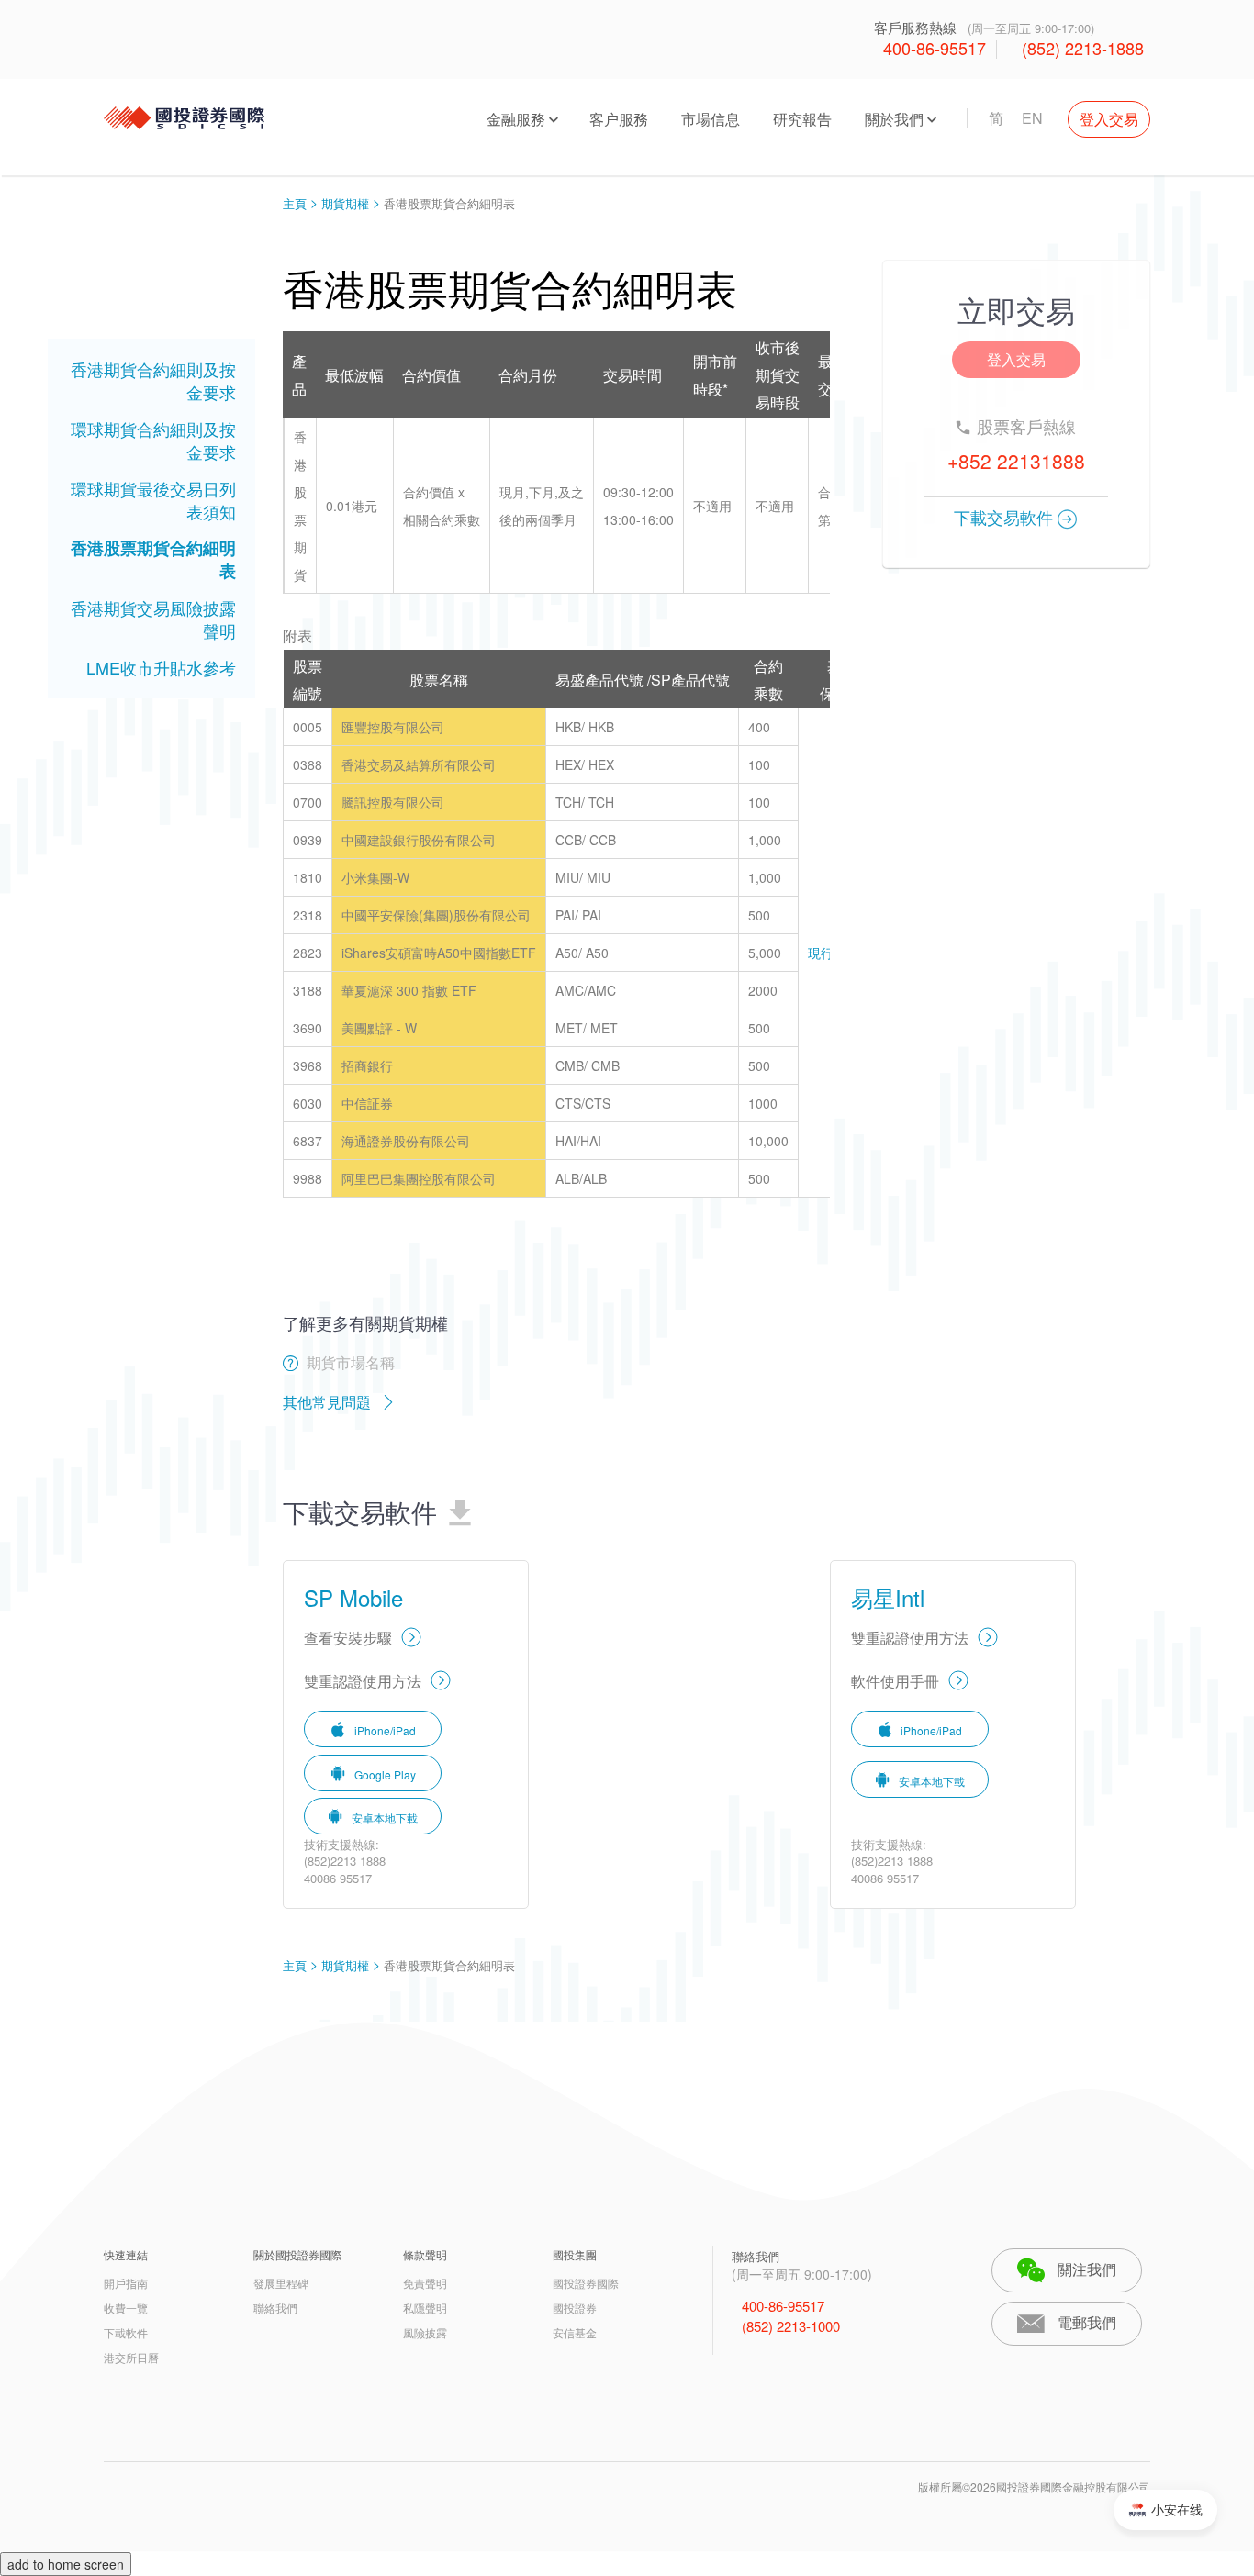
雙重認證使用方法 (363, 1681)
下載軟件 (126, 2332)
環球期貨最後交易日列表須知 (153, 500)
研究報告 (802, 119)
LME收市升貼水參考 (161, 667)
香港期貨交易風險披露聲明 (153, 619)
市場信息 (711, 119)
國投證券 (575, 2308)
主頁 (295, 203)
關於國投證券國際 (297, 2254)
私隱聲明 (425, 2308)
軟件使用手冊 (895, 1681)
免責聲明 (425, 2283)
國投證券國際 (586, 2283)
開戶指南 (126, 2283)
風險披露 (425, 2332)
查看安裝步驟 (348, 1638)
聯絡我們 (275, 2308)
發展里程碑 (281, 2283)
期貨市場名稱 (351, 1362)
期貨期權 (345, 203)
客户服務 (619, 119)
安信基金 (575, 2332)
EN (1032, 118)
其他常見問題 (327, 1402)
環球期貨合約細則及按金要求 (153, 440)
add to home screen (66, 2564)
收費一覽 (126, 2308)
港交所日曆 (131, 2357)
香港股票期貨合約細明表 (153, 559)
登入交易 (1109, 119)
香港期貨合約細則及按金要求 (153, 380)
